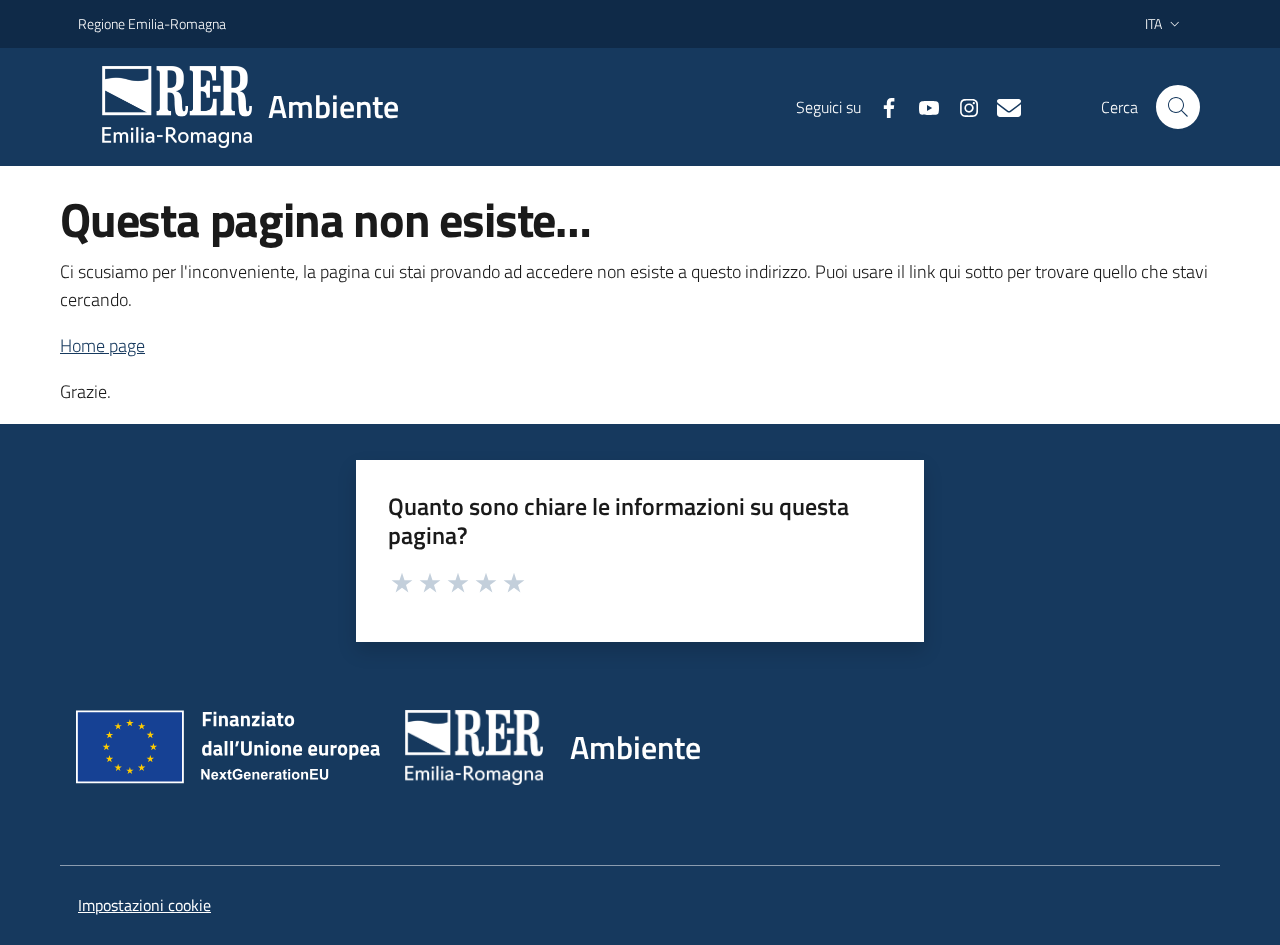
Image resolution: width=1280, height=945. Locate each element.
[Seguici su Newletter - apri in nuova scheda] (1001, 106)
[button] (1178, 107)
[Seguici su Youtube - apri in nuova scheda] (921, 106)
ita (1153, 23)
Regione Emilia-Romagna (152, 23)
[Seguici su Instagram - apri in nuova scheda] (961, 106)
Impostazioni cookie (144, 905)
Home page (102, 345)
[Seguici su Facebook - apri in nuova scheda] (881, 106)
